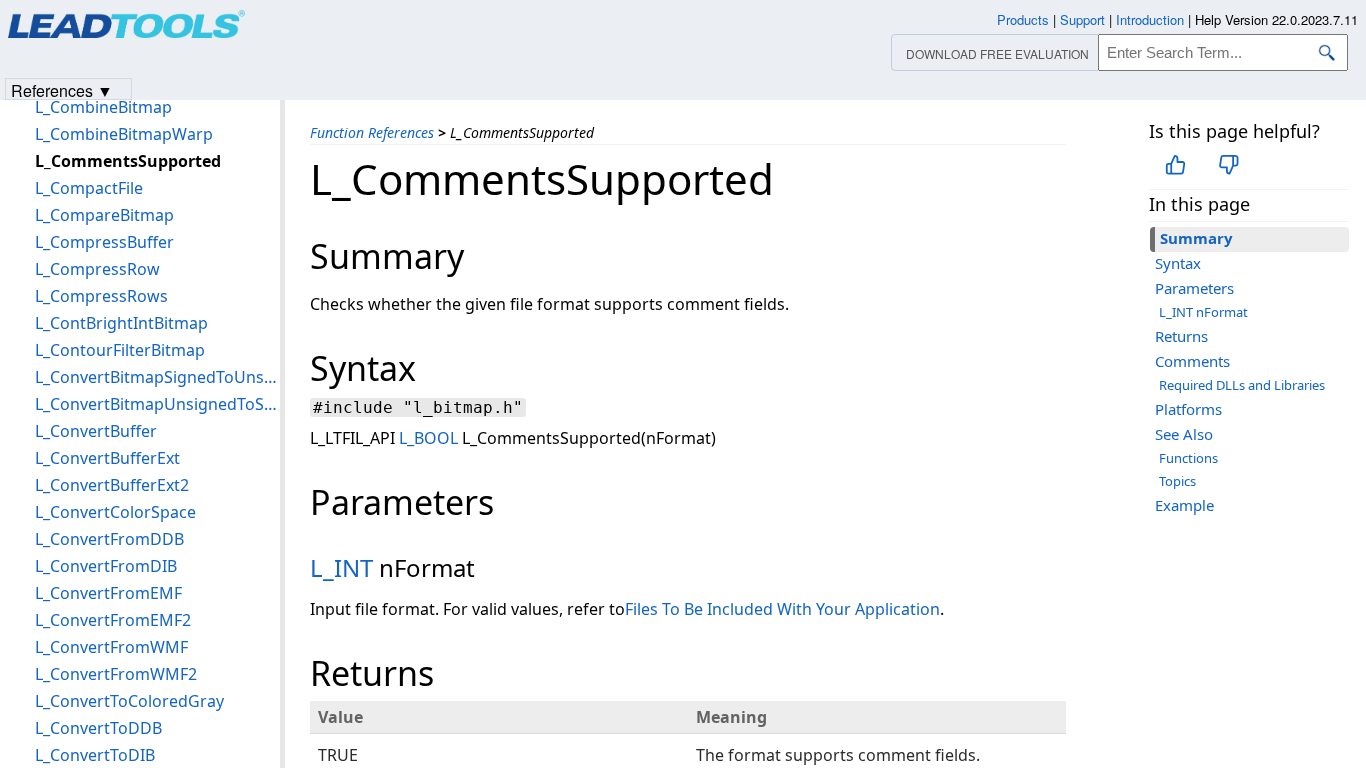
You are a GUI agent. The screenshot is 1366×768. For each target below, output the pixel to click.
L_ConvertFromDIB (106, 566)
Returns (1181, 336)
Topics (1177, 481)
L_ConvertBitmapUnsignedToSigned (157, 404)
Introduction (1150, 19)
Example (1184, 505)
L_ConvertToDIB (95, 755)
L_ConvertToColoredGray (129, 701)
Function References (372, 132)
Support (1082, 19)
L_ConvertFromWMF (111, 647)
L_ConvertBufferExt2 (112, 485)
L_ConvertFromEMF (108, 593)
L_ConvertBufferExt (107, 458)
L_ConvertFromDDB (109, 539)
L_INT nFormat (1203, 312)
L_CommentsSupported (128, 161)
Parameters (1194, 288)
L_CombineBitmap (103, 107)
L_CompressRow (97, 269)
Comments (1192, 361)
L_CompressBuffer (104, 242)
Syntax (1178, 263)
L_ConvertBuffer (96, 431)
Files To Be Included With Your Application (782, 609)
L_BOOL (428, 438)
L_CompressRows (101, 296)
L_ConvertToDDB (98, 728)
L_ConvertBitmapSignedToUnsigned (157, 377)
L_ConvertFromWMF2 (116, 674)
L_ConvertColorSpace (115, 512)
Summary (1196, 238)
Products (1023, 19)
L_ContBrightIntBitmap (121, 323)
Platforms (1188, 409)
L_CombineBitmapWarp (124, 134)
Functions (1188, 458)
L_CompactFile (89, 188)
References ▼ (62, 89)
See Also (1184, 434)
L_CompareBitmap (104, 215)
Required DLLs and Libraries (1242, 385)
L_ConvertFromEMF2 (113, 620)
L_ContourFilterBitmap (120, 350)
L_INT (341, 567)
